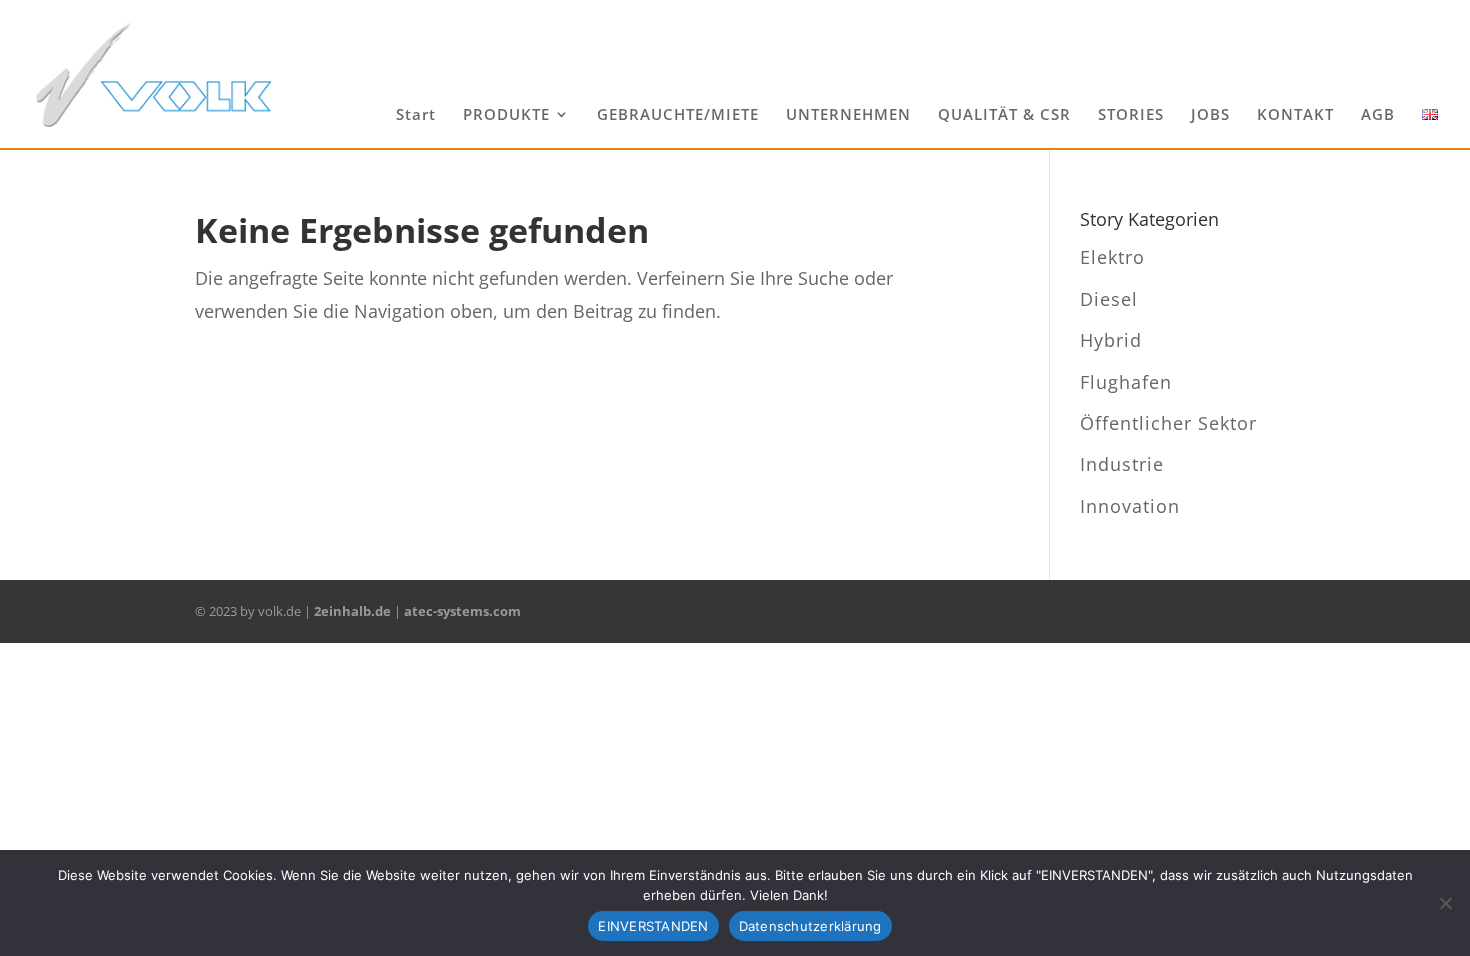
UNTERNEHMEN (848, 115)
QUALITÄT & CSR (1004, 115)
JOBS (1210, 115)
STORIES (1131, 115)
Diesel (1109, 299)
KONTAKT (1295, 115)
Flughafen (1126, 382)
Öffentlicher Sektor (1168, 423)
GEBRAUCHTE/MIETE (678, 115)
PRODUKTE (506, 115)
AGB (1378, 115)
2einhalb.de (352, 611)
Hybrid (1111, 340)
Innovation (1130, 506)
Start (416, 115)
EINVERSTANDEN (653, 926)
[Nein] (1445, 903)
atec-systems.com (462, 611)
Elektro (1112, 257)
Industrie (1122, 464)
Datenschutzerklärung (810, 926)
